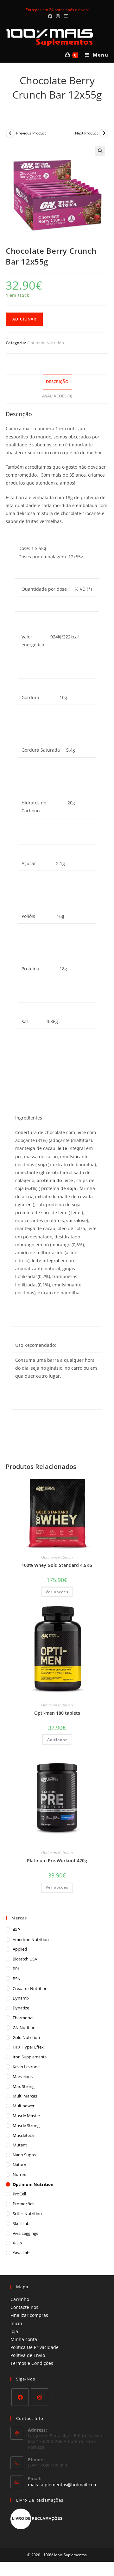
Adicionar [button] (57, 1740)
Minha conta (24, 2339)
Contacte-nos (24, 2307)
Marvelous (23, 2077)
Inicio (16, 2323)
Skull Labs (22, 2223)
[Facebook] (20, 2397)
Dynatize (21, 2008)
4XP (16, 1930)
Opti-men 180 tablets (57, 1713)
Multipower (24, 2106)
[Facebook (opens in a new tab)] (50, 16)
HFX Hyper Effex (28, 2047)
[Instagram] (39, 2397)
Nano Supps (24, 2155)
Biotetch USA (25, 1959)
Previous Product (31, 133)
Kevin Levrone (26, 2067)
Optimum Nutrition (46, 343)
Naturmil (21, 2165)
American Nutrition (31, 1939)
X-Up (17, 2243)
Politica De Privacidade (35, 2347)
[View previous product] (10, 133)
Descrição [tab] (57, 382)
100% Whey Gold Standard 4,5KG (57, 1565)
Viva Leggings (25, 2233)
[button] (100, 151)
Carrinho (20, 2299)
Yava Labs (22, 2253)
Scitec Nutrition (27, 2214)
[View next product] (104, 133)
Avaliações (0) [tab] (57, 396)
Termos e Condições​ (32, 2363)
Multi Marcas (25, 2096)
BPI (16, 1969)
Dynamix (21, 1998)
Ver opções (57, 1592)
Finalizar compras (29, 2315)
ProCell (19, 2194)
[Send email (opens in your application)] (65, 16)
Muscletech (23, 2135)
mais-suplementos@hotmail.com (63, 2485)
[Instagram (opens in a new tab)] (58, 16)
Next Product (86, 133)
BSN (17, 1979)
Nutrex (19, 2174)
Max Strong (24, 2086)
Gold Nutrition (26, 2037)
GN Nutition (24, 2028)
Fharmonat (23, 2018)
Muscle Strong (26, 2125)
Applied (20, 1949)
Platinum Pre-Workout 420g (57, 1860)
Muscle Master (26, 2116)
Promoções (23, 2204)
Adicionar (24, 319)
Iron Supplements (30, 2057)
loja (14, 2331)
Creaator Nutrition (30, 1988)
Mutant (20, 2145)
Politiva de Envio (28, 2355)
